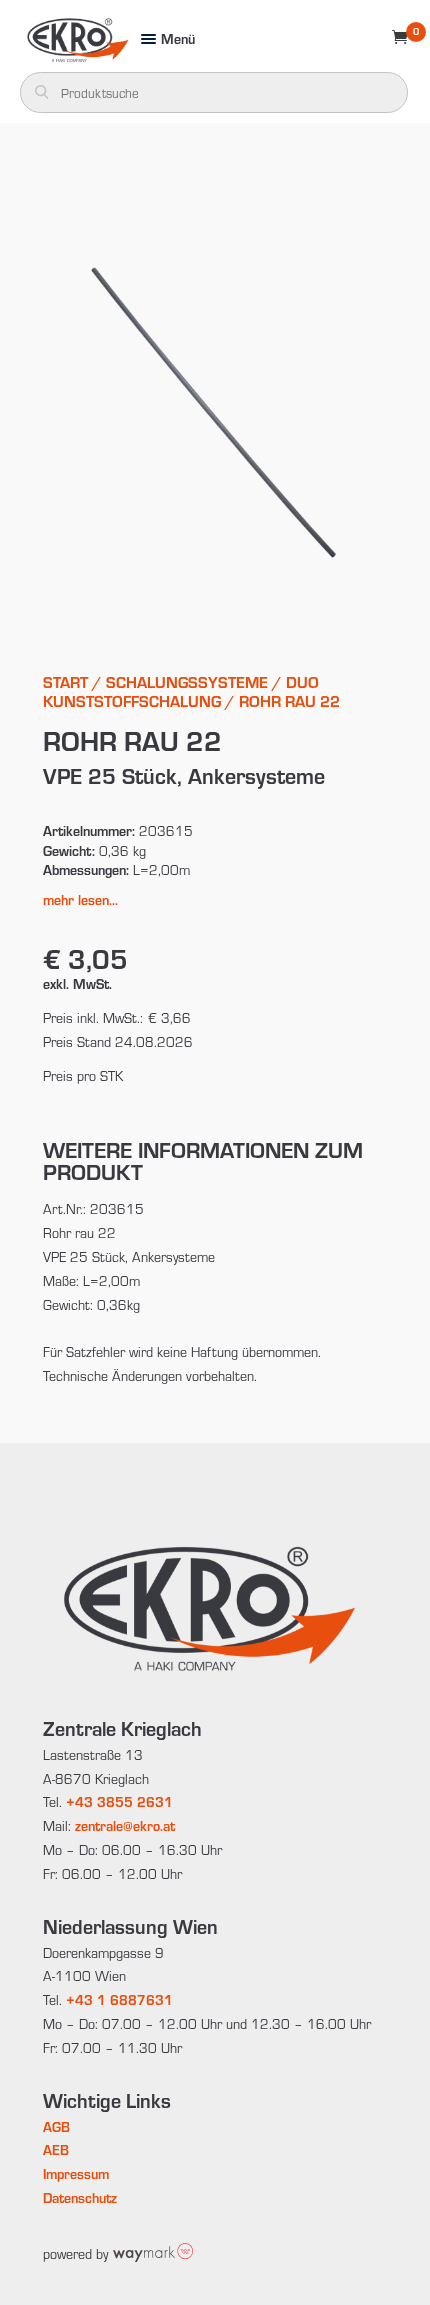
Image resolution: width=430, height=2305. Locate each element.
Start (65, 681)
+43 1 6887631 (119, 1999)
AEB (56, 2149)
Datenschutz (80, 2197)
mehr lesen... (80, 899)
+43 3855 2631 (119, 1801)
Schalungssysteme (187, 681)
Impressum (76, 2173)
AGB (56, 2126)
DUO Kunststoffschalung (181, 691)
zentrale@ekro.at (125, 1825)
